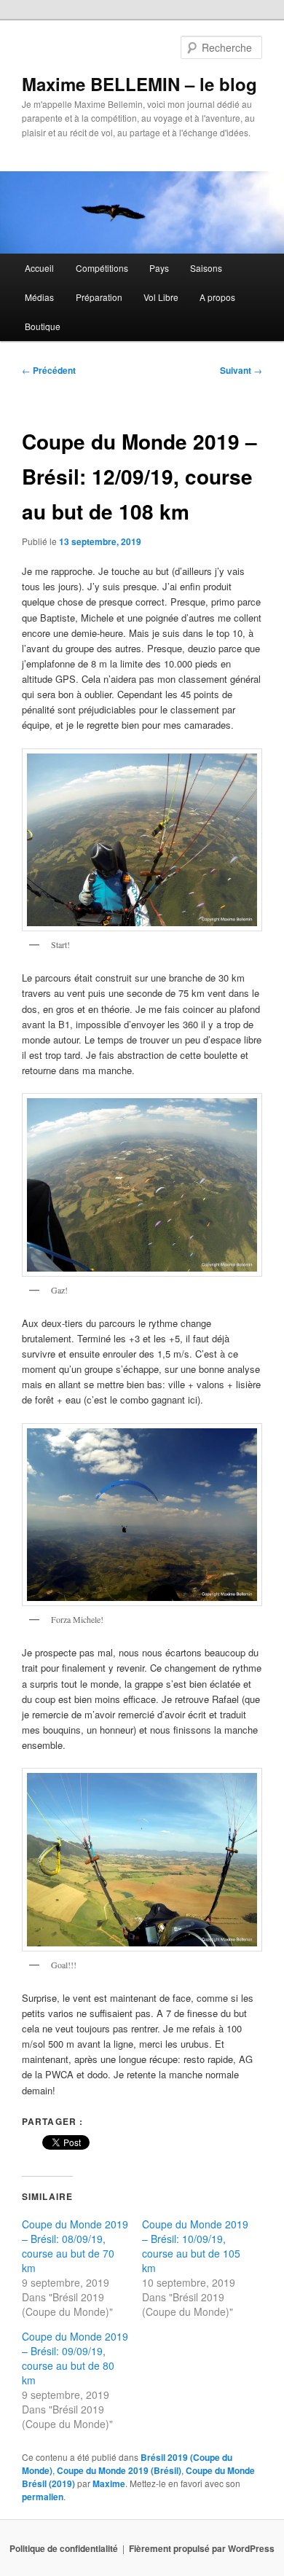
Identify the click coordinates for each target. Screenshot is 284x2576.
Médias (39, 297)
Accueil (39, 268)
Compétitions (102, 268)
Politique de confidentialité (64, 2548)
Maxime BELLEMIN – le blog (139, 84)
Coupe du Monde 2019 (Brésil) (119, 2470)
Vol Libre (161, 297)
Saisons (206, 268)
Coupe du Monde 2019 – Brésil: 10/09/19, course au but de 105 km (195, 2246)
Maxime (109, 2483)
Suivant (241, 370)
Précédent (49, 370)
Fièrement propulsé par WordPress (202, 2548)
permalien (43, 2497)
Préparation (99, 297)
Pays (159, 268)
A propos (217, 297)
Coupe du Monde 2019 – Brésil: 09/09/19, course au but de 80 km (75, 2358)
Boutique (43, 326)
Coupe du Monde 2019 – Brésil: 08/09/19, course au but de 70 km (75, 2246)
